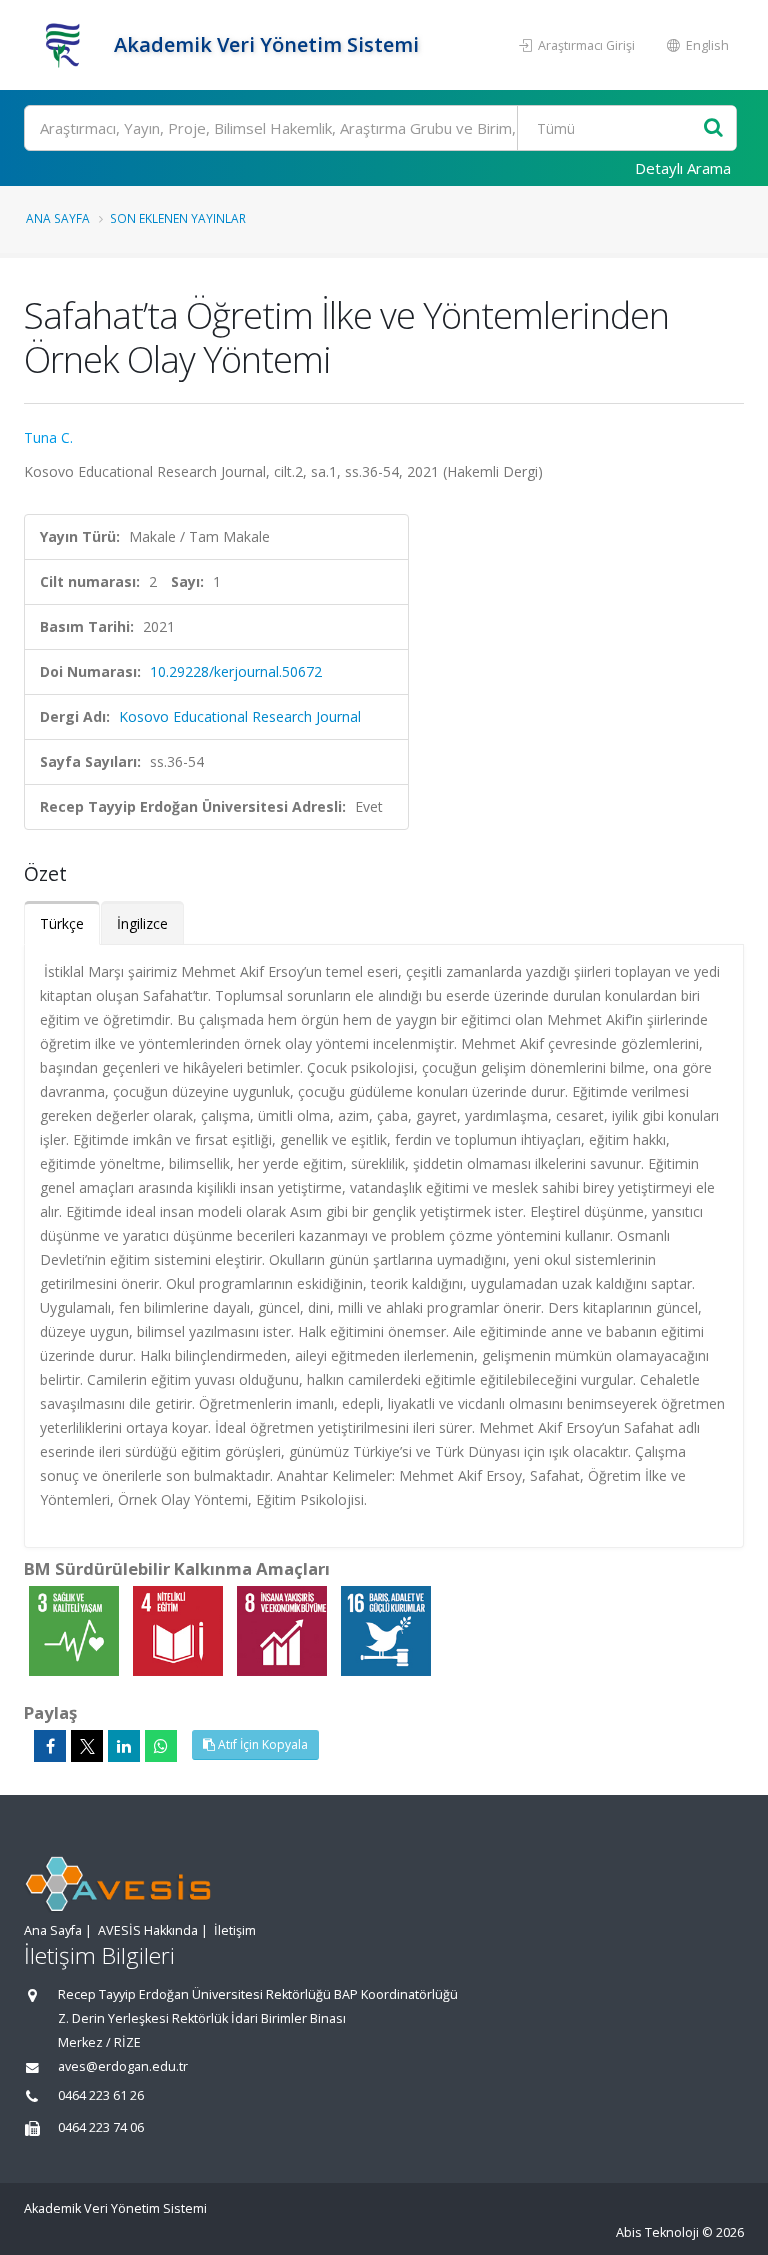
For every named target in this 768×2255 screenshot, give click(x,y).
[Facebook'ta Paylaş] (50, 1746)
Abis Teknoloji (657, 2232)
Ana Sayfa (58, 218)
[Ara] (713, 128)
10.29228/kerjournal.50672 (236, 671)
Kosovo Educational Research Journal (240, 716)
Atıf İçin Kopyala (261, 1744)
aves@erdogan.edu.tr (123, 2066)
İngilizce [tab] (142, 923)
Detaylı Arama (683, 168)
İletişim (235, 1930)
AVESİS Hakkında (148, 1930)
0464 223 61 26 (101, 2095)
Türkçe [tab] (62, 923)
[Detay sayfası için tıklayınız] (76, 1629)
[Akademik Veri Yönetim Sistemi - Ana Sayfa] (66, 45)
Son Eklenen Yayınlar (178, 218)
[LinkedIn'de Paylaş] (124, 1746)
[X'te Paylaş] (87, 1746)
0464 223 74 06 (101, 2127)
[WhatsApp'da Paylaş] (161, 1746)
